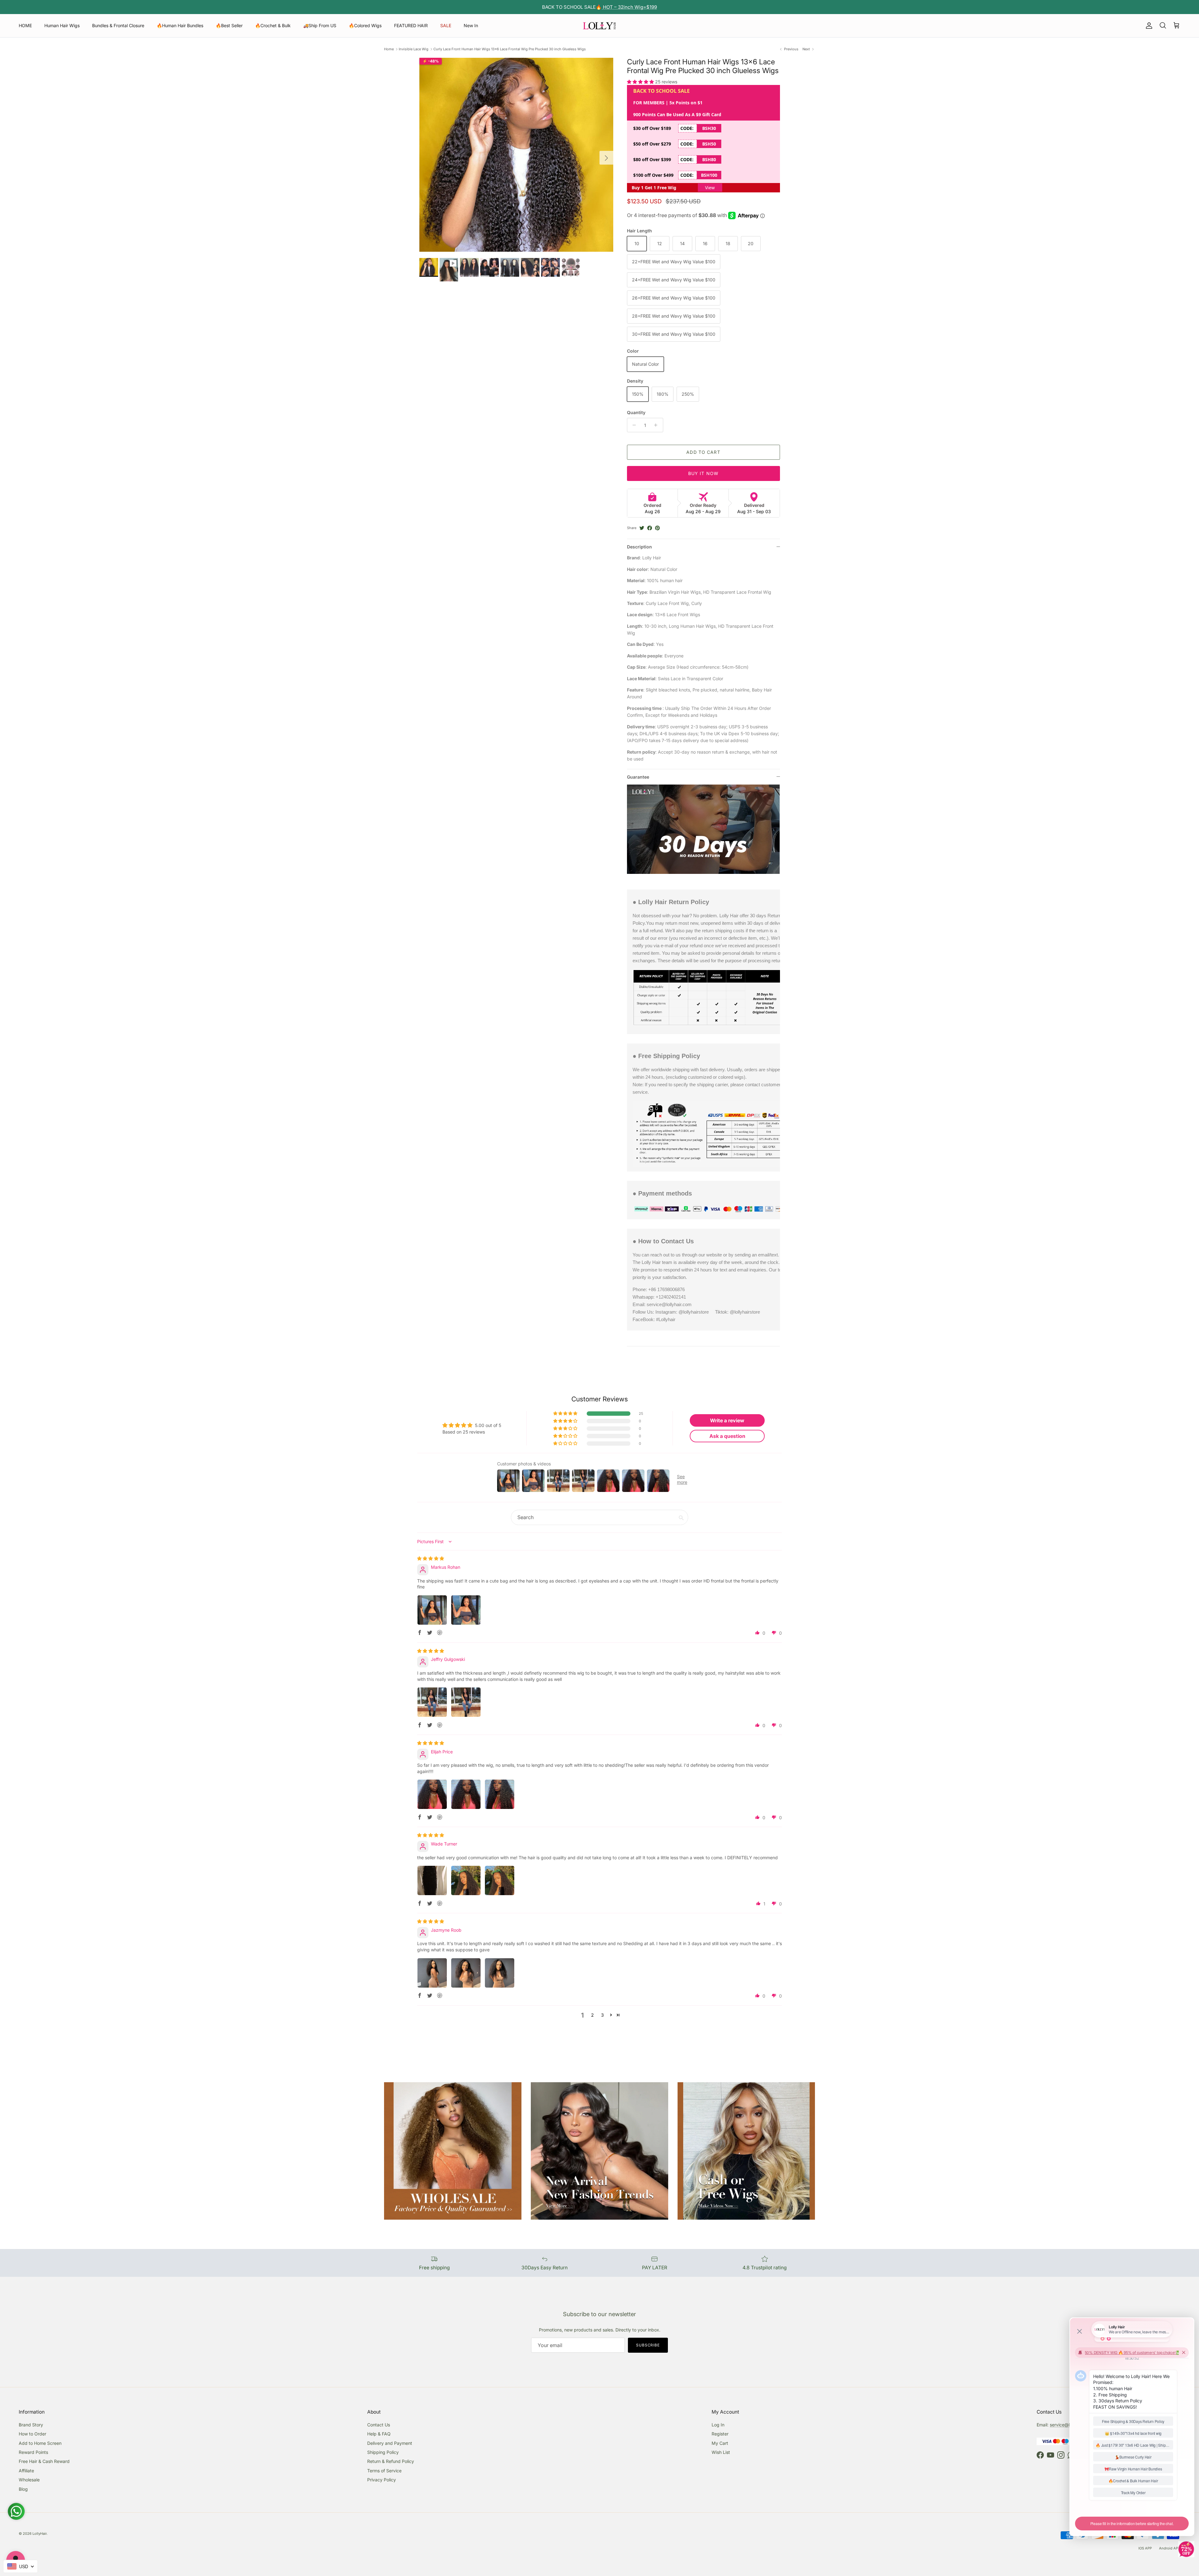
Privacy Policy (382, 2480)
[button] (641, 82)
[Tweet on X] (642, 528)
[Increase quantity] (657, 425)
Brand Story (31, 2425)
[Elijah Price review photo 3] (500, 1794)
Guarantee (638, 777)
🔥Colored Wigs (365, 25)
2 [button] (592, 2015)
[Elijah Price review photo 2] (466, 1794)
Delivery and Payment (390, 2443)
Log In (718, 2425)
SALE (446, 25)
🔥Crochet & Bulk (273, 25)
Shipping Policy (383, 2452)
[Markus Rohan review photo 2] (466, 1610)
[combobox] (20, 2566)
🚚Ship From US (320, 25)
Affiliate (26, 2471)
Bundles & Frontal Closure (118, 25)
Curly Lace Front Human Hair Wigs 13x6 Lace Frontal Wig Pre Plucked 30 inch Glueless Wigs (510, 49)
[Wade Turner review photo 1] (432, 1880)
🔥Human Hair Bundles (180, 25)
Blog (23, 2489)
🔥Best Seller (229, 25)
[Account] (1148, 26)
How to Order (32, 2434)
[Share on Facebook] (650, 528)
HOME (25, 25)
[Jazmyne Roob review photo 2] (466, 1973)
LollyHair (39, 2534)
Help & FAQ (379, 2434)
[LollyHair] (599, 26)
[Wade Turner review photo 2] (466, 1880)
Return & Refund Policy (391, 2461)
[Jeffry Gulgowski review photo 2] (466, 1702)
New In (471, 25)
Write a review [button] (727, 1420)
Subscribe (648, 2345)
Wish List (721, 2452)
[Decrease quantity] (633, 425)
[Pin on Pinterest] (657, 528)
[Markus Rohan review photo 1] (432, 1610)
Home (389, 49)
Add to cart (703, 452)
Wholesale (29, 2480)
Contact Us (379, 2425)
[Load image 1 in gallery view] (516, 155)
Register (720, 2434)
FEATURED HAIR (411, 25)
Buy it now (703, 473)
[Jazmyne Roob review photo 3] (500, 1973)
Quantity (636, 412)
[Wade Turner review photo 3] (500, 1880)
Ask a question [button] (727, 1436)
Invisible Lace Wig (414, 49)
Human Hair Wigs (62, 25)
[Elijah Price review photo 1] (432, 1794)
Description (639, 547)
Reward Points (33, 2452)
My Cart (720, 2443)
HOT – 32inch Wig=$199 (629, 7)
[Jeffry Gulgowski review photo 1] (432, 1702)
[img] (431, 1558)
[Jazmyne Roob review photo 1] (432, 1973)
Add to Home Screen (40, 2443)
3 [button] (602, 2015)
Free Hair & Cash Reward (44, 2461)
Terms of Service (384, 2471)
